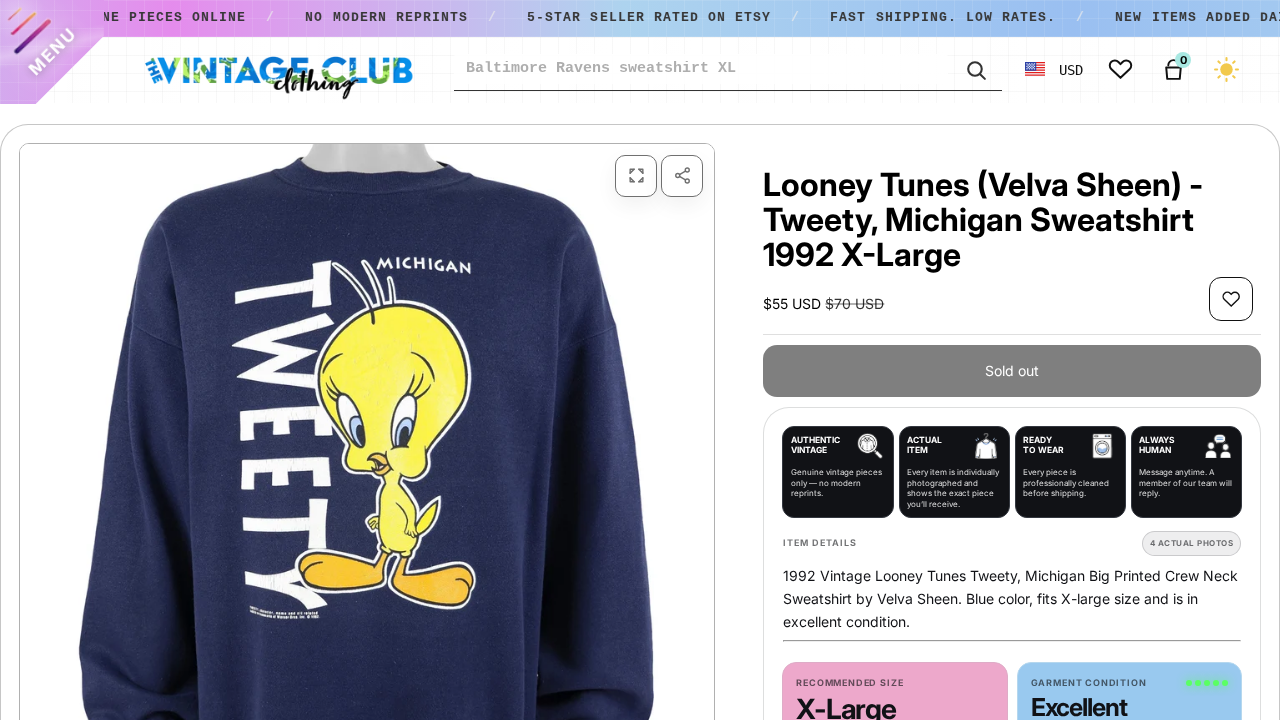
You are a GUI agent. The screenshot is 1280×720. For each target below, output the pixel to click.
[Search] (975, 69)
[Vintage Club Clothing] (278, 70)
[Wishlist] (1120, 69)
